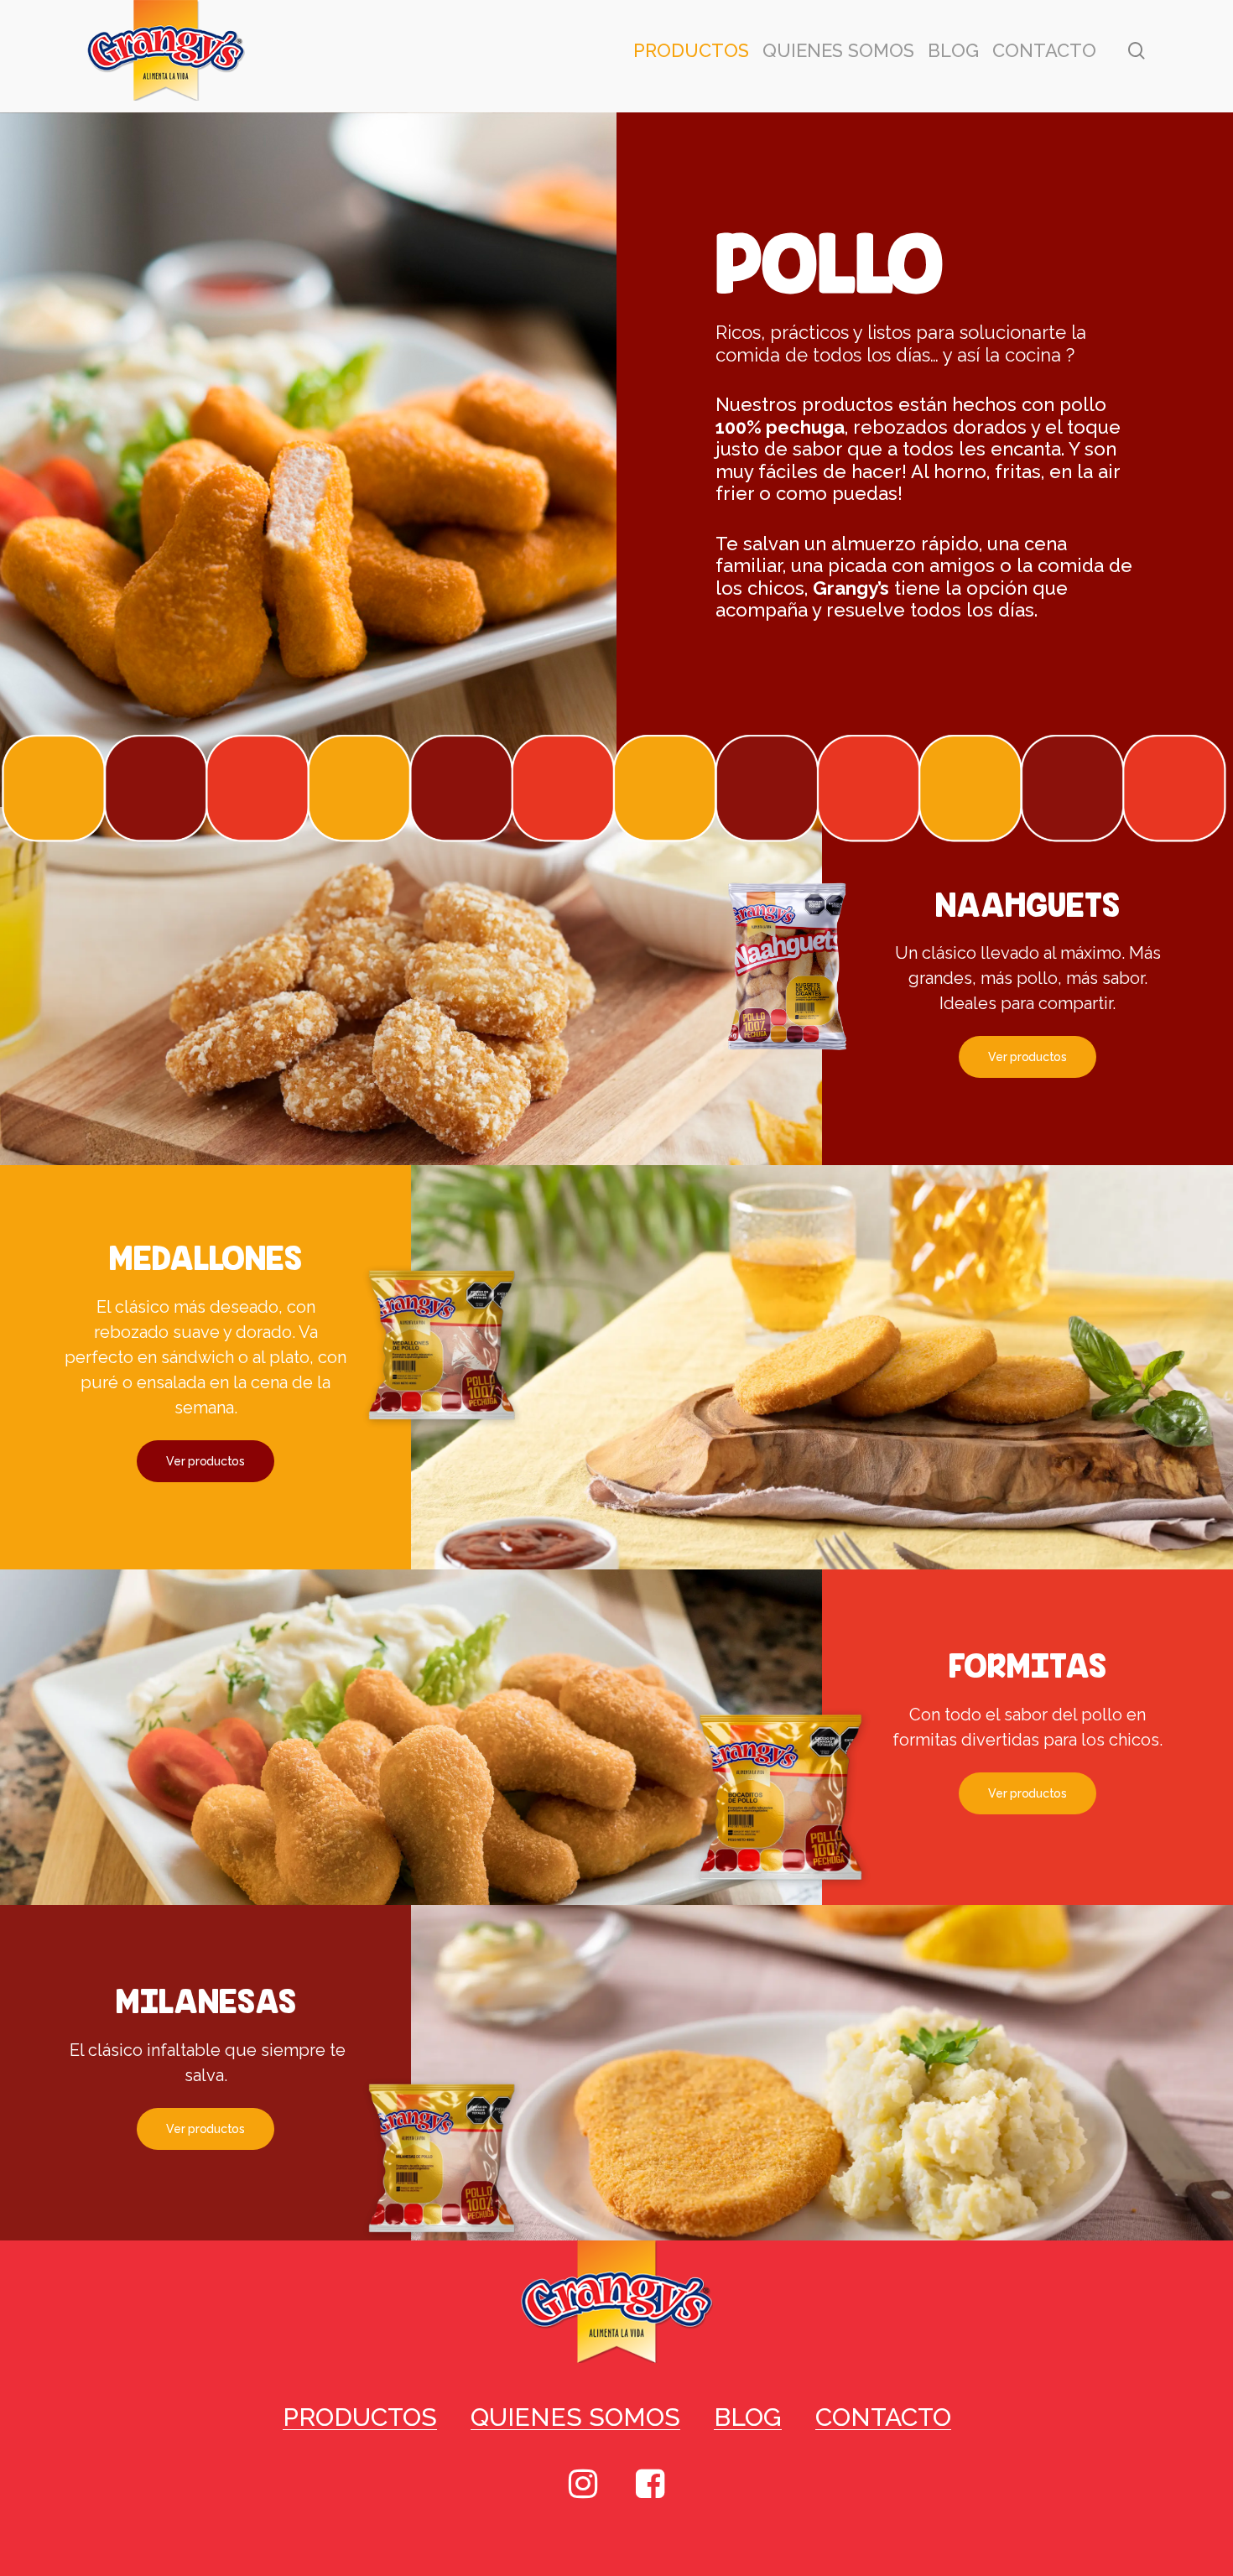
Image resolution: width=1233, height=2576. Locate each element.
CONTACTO (883, 2417)
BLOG (748, 2417)
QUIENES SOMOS (575, 2417)
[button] (1027, 1057)
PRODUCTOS (360, 2417)
